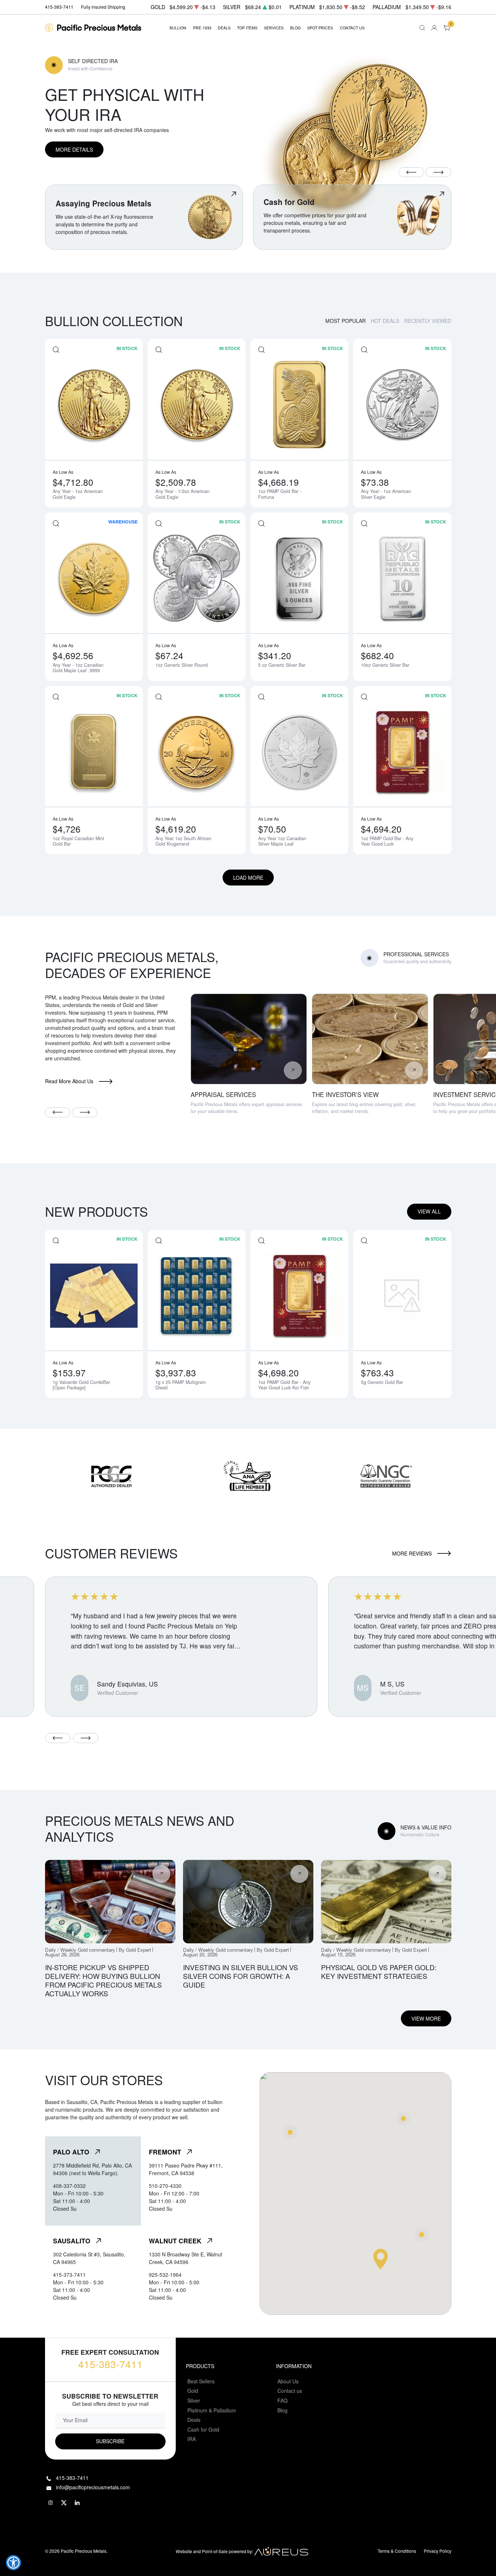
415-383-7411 (110, 2364)
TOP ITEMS (247, 28)
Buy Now (68, 159)
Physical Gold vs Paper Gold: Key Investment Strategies (379, 1971)
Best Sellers (201, 2381)
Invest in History (84, 68)
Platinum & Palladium (212, 2410)
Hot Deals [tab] (385, 321)
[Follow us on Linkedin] (78, 2503)
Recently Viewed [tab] (428, 321)
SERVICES (274, 28)
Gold (193, 2391)
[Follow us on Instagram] (51, 2503)
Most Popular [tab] (345, 321)
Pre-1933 (202, 28)
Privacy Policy (438, 2551)
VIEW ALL (429, 1211)
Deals (194, 2420)
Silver (194, 2400)
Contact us (290, 2391)
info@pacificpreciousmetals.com (93, 2487)
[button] (13, 2563)
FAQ (282, 2400)
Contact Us (352, 28)
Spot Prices (320, 28)
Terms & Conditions (397, 2551)
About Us (288, 2381)
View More (426, 2018)
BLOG (295, 28)
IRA (192, 2439)
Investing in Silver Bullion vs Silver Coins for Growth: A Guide (241, 1976)
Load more (248, 878)
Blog (282, 2410)
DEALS (224, 28)
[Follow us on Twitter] (64, 2503)
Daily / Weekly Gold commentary (80, 1950)
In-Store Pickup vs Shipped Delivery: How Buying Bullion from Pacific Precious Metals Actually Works (103, 1980)
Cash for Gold (203, 2429)
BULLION (178, 28)
